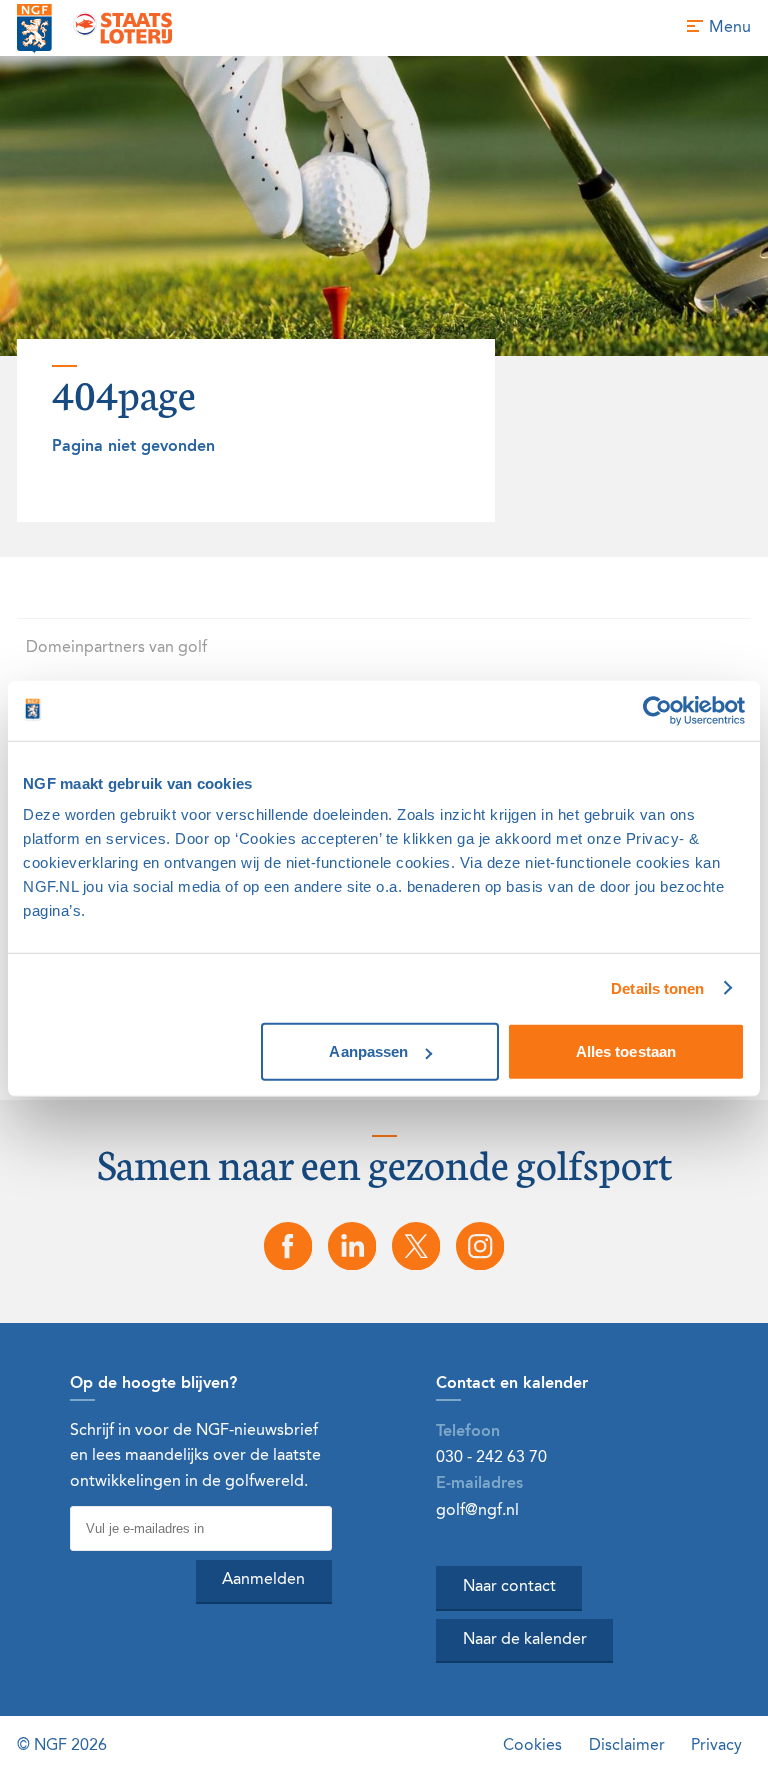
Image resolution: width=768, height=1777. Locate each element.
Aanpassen (368, 1051)
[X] (416, 1246)
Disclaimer (627, 1745)
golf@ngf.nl (477, 1510)
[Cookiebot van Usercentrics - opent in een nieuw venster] (657, 710)
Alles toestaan (626, 1051)
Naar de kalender (525, 1640)
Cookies (532, 1745)
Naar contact (509, 1587)
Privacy (716, 1745)
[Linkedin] (352, 1246)
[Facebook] (288, 1246)
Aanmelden (263, 1580)
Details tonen (657, 987)
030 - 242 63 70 (491, 1457)
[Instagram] (480, 1246)
